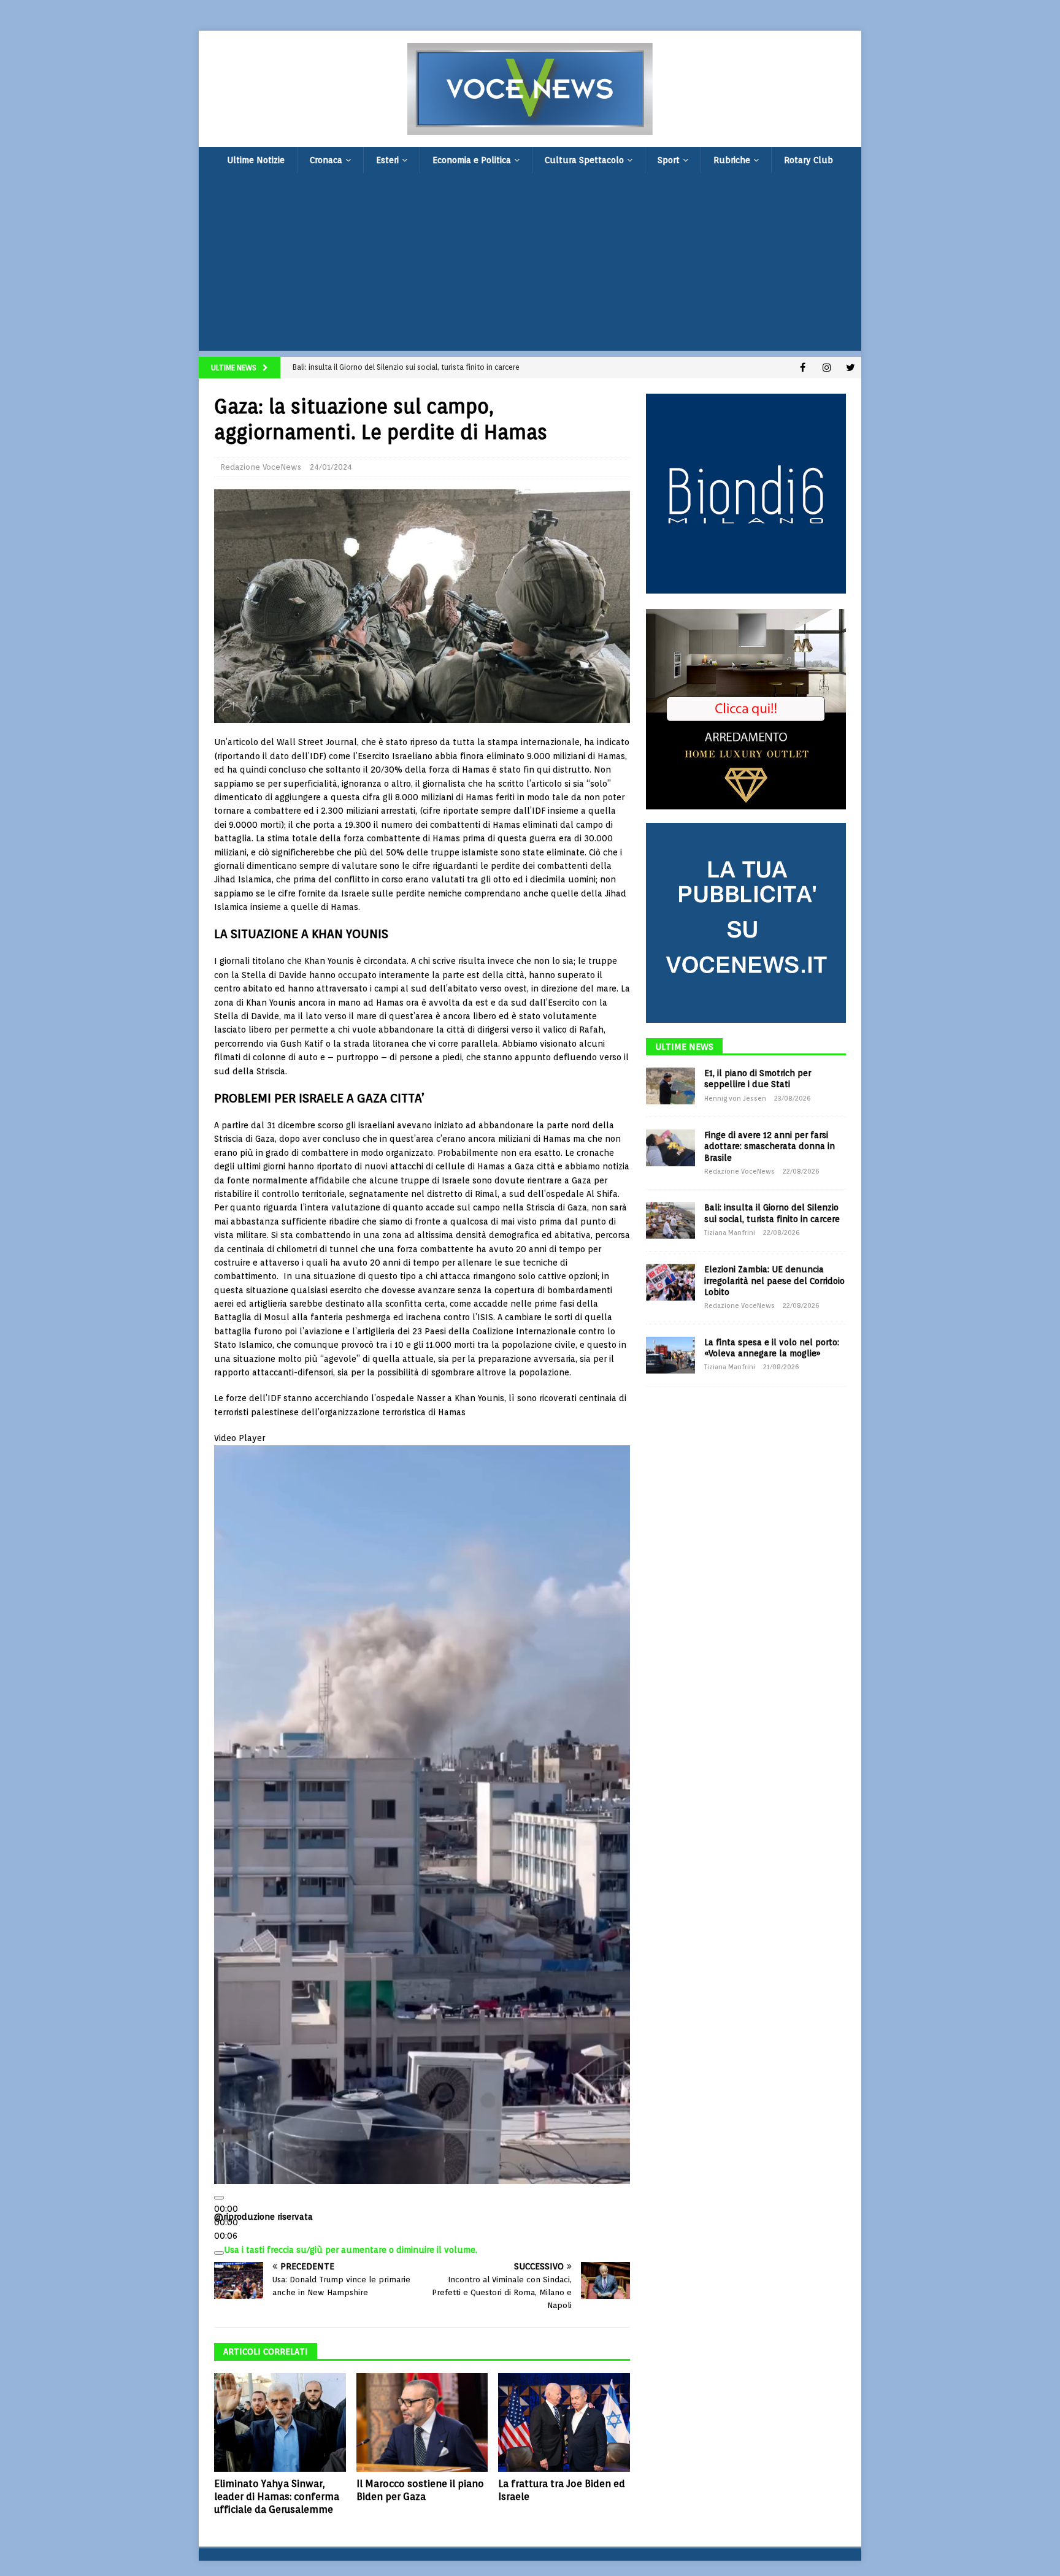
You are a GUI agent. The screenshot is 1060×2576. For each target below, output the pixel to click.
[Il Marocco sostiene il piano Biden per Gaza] (422, 2422)
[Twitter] (851, 368)
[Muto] (219, 2253)
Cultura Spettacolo (584, 160)
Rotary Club (808, 160)
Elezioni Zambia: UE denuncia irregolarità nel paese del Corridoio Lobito (774, 1280)
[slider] (351, 2250)
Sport (669, 160)
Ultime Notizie (256, 160)
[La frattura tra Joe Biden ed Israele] (564, 2422)
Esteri (387, 160)
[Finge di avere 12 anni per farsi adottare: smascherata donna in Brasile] (670, 1148)
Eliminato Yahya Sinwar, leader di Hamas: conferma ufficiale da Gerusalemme (277, 2497)
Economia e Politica (472, 160)
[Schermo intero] (219, 2266)
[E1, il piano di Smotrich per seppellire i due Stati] (670, 1086)
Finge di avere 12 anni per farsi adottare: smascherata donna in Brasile (770, 1146)
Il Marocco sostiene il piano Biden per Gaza (420, 2490)
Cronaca (326, 160)
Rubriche (732, 160)
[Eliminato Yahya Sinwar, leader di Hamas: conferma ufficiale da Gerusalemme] (280, 2422)
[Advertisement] (530, 265)
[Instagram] (827, 368)
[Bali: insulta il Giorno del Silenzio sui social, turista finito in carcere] (670, 1220)
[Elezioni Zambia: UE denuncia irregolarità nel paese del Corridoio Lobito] (670, 1282)
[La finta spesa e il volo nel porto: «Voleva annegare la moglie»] (670, 1355)
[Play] (219, 2198)
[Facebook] (803, 368)
